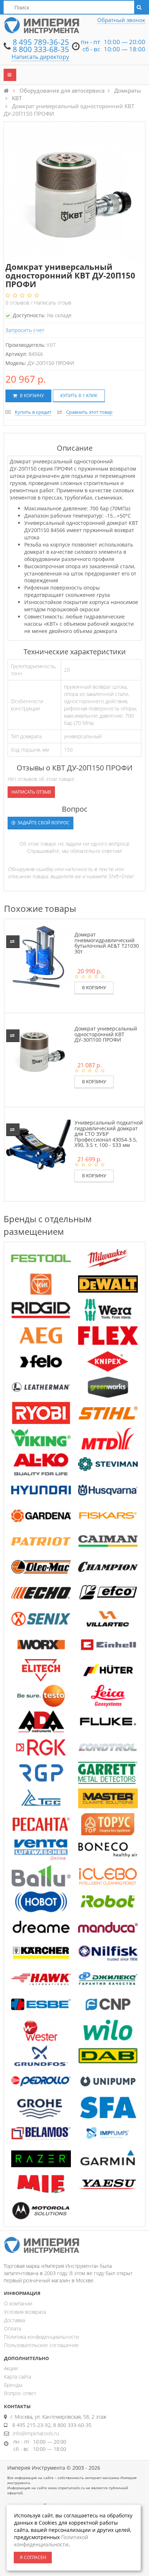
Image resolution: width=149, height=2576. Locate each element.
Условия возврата (25, 2312)
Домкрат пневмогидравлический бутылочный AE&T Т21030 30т (107, 943)
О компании (18, 2303)
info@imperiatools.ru (36, 2433)
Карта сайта (18, 2377)
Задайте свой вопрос (43, 823)
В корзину (31, 396)
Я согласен (33, 2557)
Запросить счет (25, 330)
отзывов (18, 303)
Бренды (13, 2385)
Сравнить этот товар (89, 412)
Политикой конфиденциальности (51, 2541)
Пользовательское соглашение (41, 2345)
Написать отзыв (53, 303)
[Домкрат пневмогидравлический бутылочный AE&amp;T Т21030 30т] (38, 956)
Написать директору (40, 57)
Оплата (12, 2328)
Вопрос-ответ (20, 2393)
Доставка (14, 2320)
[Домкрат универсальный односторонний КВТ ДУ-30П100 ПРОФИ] (38, 1050)
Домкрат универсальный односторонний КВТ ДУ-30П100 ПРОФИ (106, 1034)
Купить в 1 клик (79, 396)
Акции (11, 2368)
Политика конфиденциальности (41, 2337)
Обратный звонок (121, 20)
